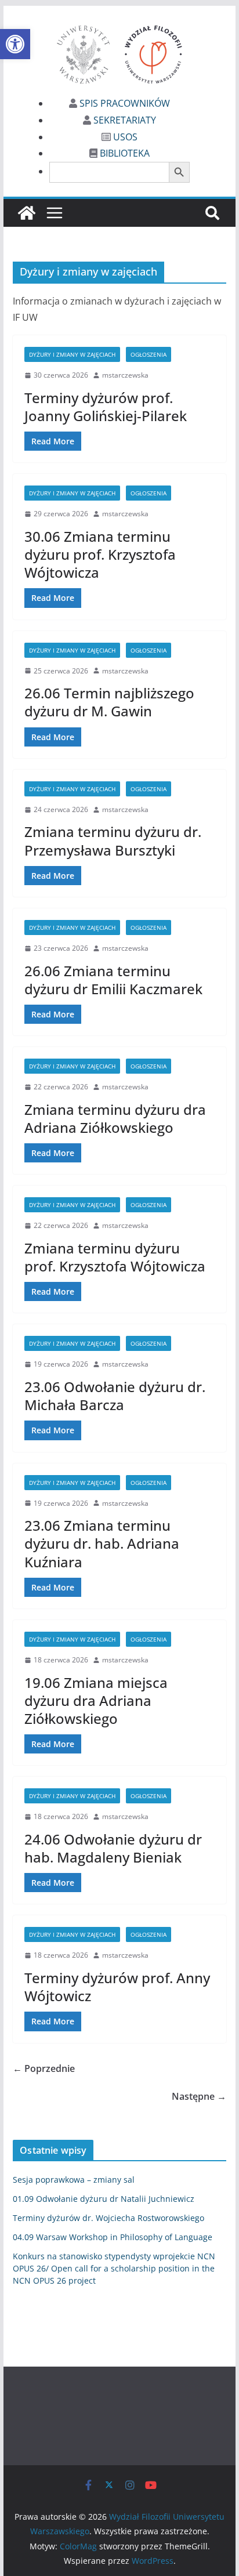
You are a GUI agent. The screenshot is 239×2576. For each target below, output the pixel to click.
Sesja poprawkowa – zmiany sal (74, 2180)
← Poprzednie (44, 2068)
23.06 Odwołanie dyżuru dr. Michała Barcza (115, 1396)
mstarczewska (125, 375)
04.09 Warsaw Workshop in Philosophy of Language (113, 2237)
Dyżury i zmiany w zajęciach (72, 354)
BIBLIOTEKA (124, 153)
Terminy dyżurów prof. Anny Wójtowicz (117, 1987)
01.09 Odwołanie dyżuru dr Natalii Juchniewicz (104, 2199)
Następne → (199, 2096)
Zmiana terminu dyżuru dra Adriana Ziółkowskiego (115, 1118)
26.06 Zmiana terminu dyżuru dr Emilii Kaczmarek (113, 980)
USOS (124, 137)
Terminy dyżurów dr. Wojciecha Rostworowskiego (108, 2218)
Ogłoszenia (149, 354)
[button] (15, 44)
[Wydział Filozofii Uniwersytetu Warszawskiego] (27, 213)
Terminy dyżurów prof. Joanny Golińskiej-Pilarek (106, 407)
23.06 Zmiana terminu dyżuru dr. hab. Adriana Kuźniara (102, 1543)
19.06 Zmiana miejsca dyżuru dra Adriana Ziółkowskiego (96, 1700)
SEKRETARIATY (124, 120)
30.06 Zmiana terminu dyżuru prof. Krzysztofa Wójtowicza (100, 554)
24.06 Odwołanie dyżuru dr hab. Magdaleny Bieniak (113, 1848)
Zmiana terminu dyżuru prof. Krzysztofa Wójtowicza (115, 1257)
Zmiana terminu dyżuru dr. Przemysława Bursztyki (113, 840)
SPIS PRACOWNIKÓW (124, 103)
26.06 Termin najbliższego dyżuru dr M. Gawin (109, 702)
